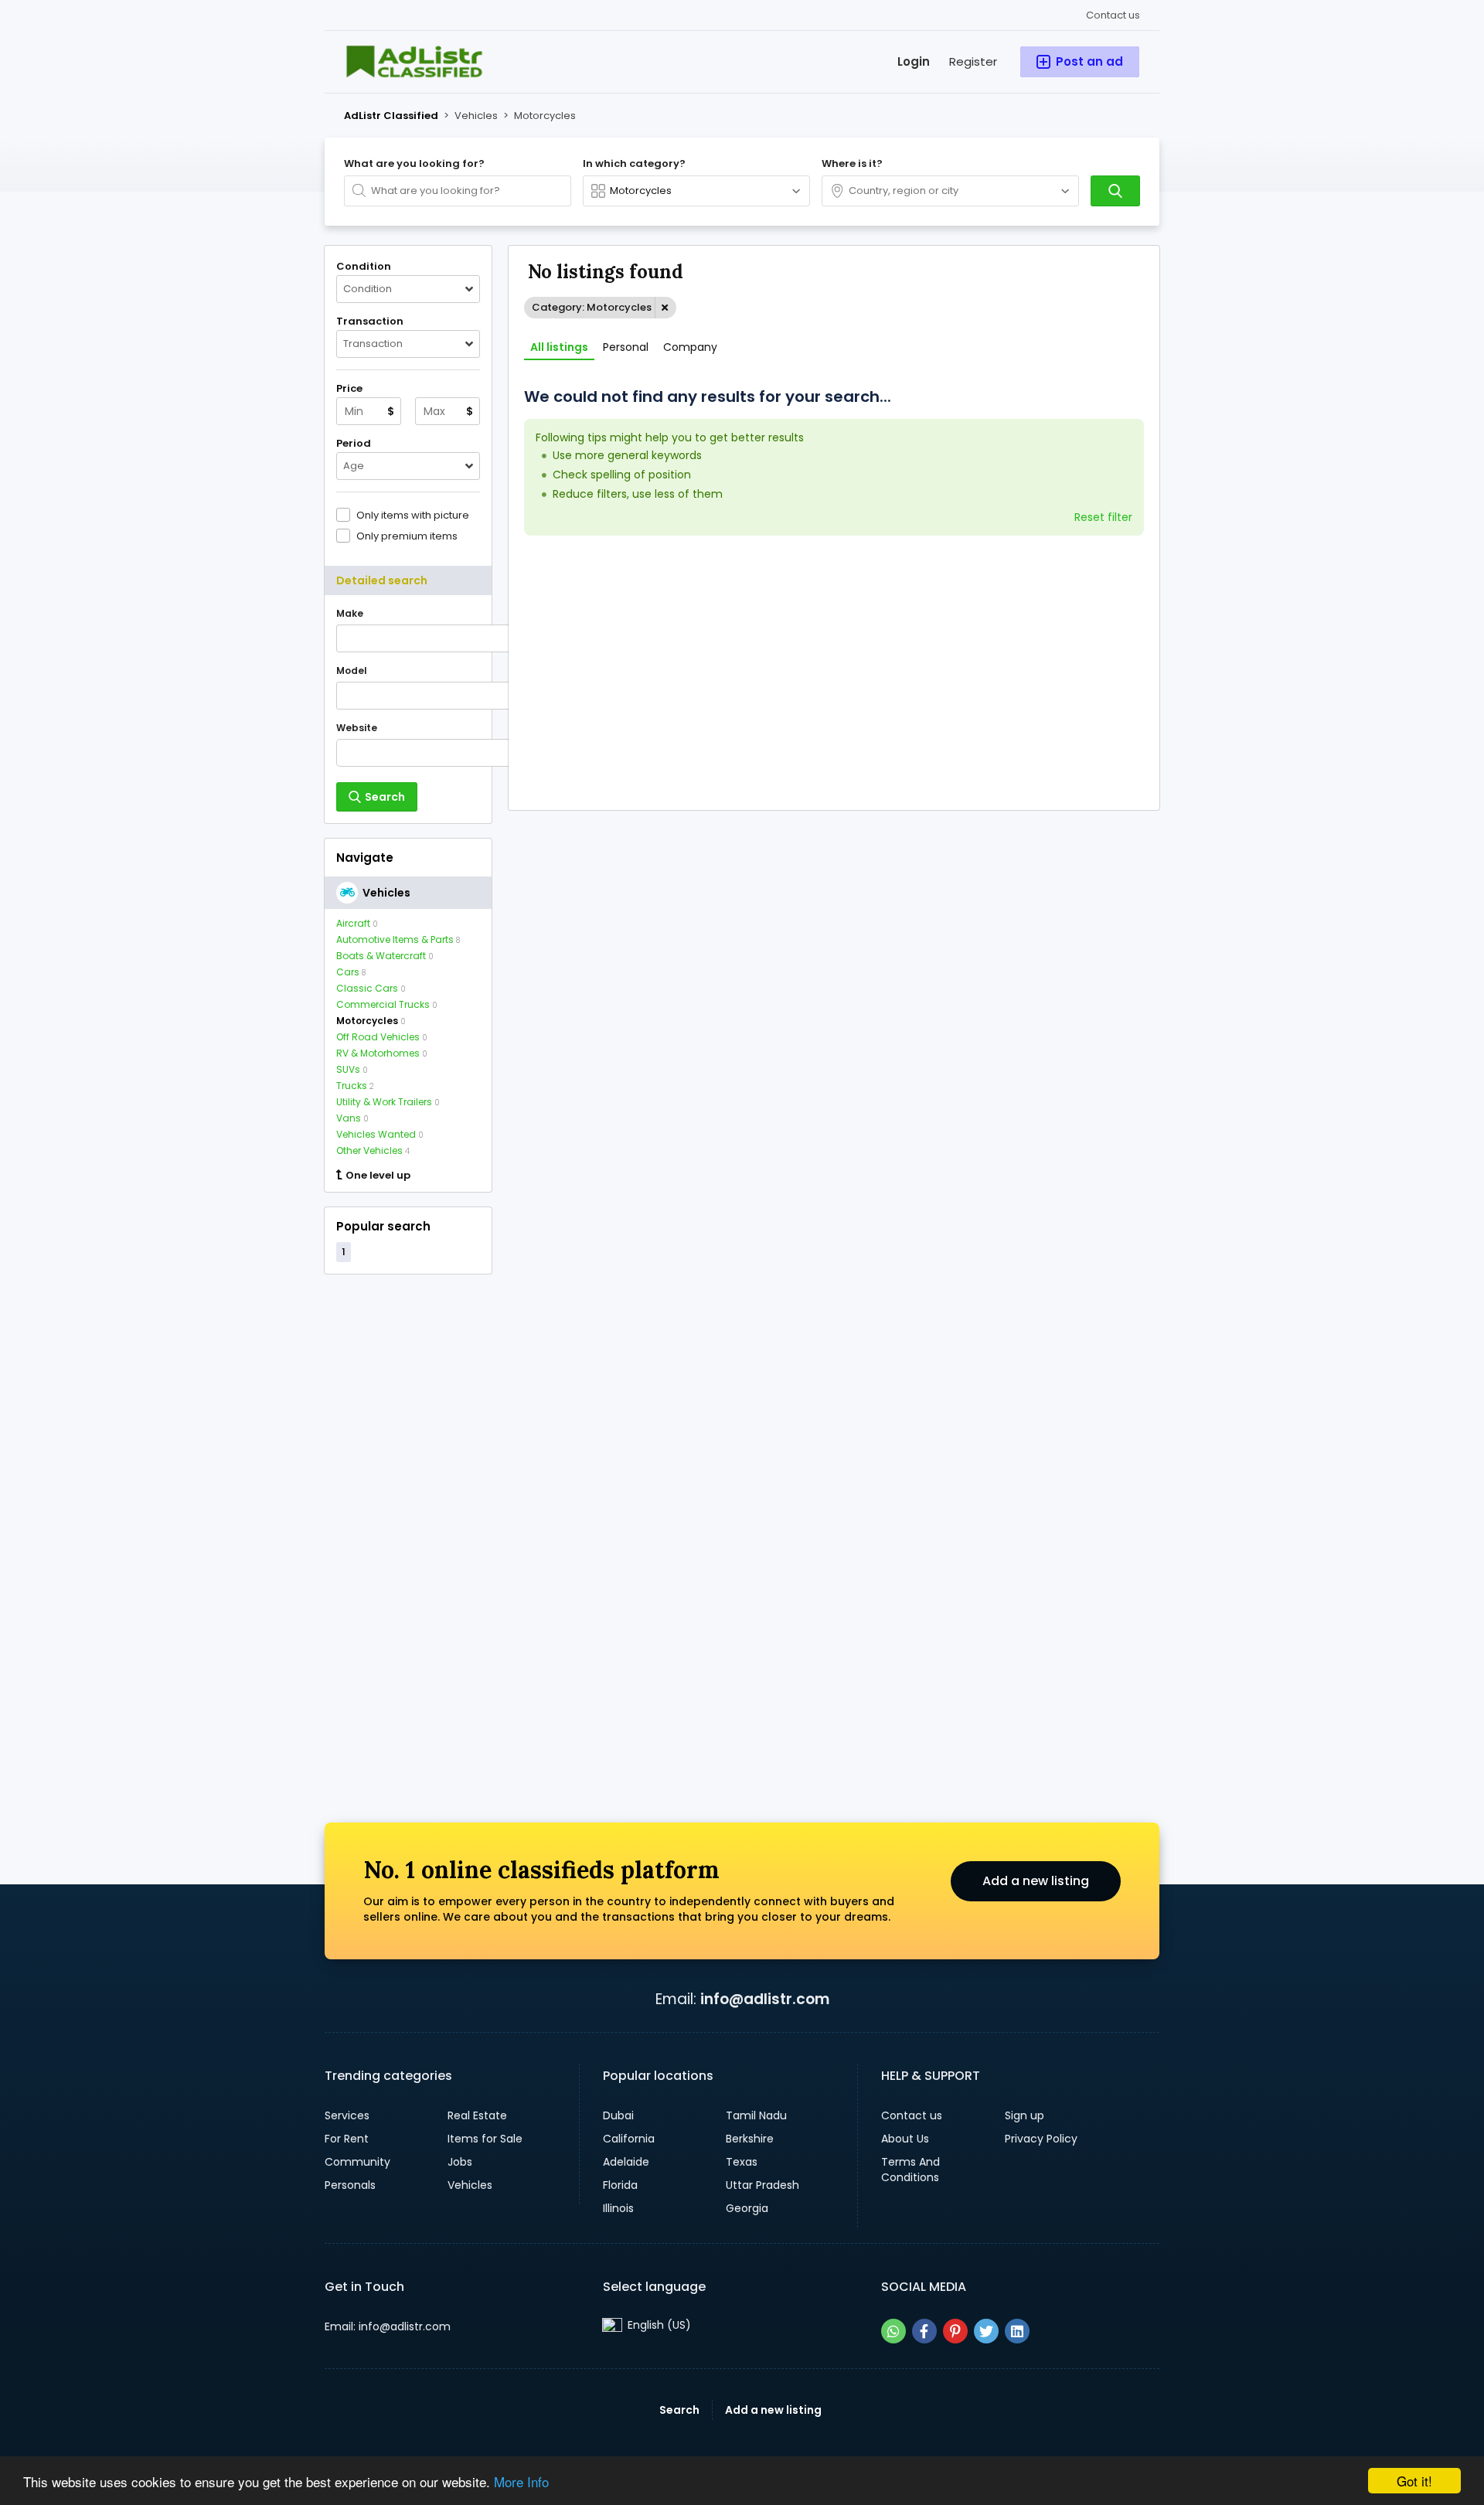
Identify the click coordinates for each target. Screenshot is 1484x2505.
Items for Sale (485, 2139)
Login (914, 61)
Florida (620, 2185)
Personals (350, 2185)
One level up (378, 1176)
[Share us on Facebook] (924, 2331)
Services (347, 2115)
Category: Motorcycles (592, 307)
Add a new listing (1036, 1881)
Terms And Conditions (910, 2170)
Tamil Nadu (756, 2115)
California (629, 2139)
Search (679, 2410)
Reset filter (1103, 517)
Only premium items (407, 536)
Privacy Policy (1041, 2139)
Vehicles (470, 2185)
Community (357, 2162)
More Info (521, 2481)
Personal (626, 347)
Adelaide (626, 2162)
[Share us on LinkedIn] (1017, 2331)
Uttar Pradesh (762, 2185)
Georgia (747, 2208)
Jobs (460, 2162)
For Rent (347, 2139)
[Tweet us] (986, 2331)
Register (973, 61)
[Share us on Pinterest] (955, 2331)
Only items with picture (413, 515)
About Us (905, 2139)
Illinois (618, 2208)
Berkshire (750, 2139)
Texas (742, 2162)
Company (690, 347)
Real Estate (477, 2115)
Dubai (618, 2115)
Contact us (1113, 15)
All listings (559, 347)
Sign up (1025, 2115)
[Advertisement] (408, 1521)
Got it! (1414, 2481)
